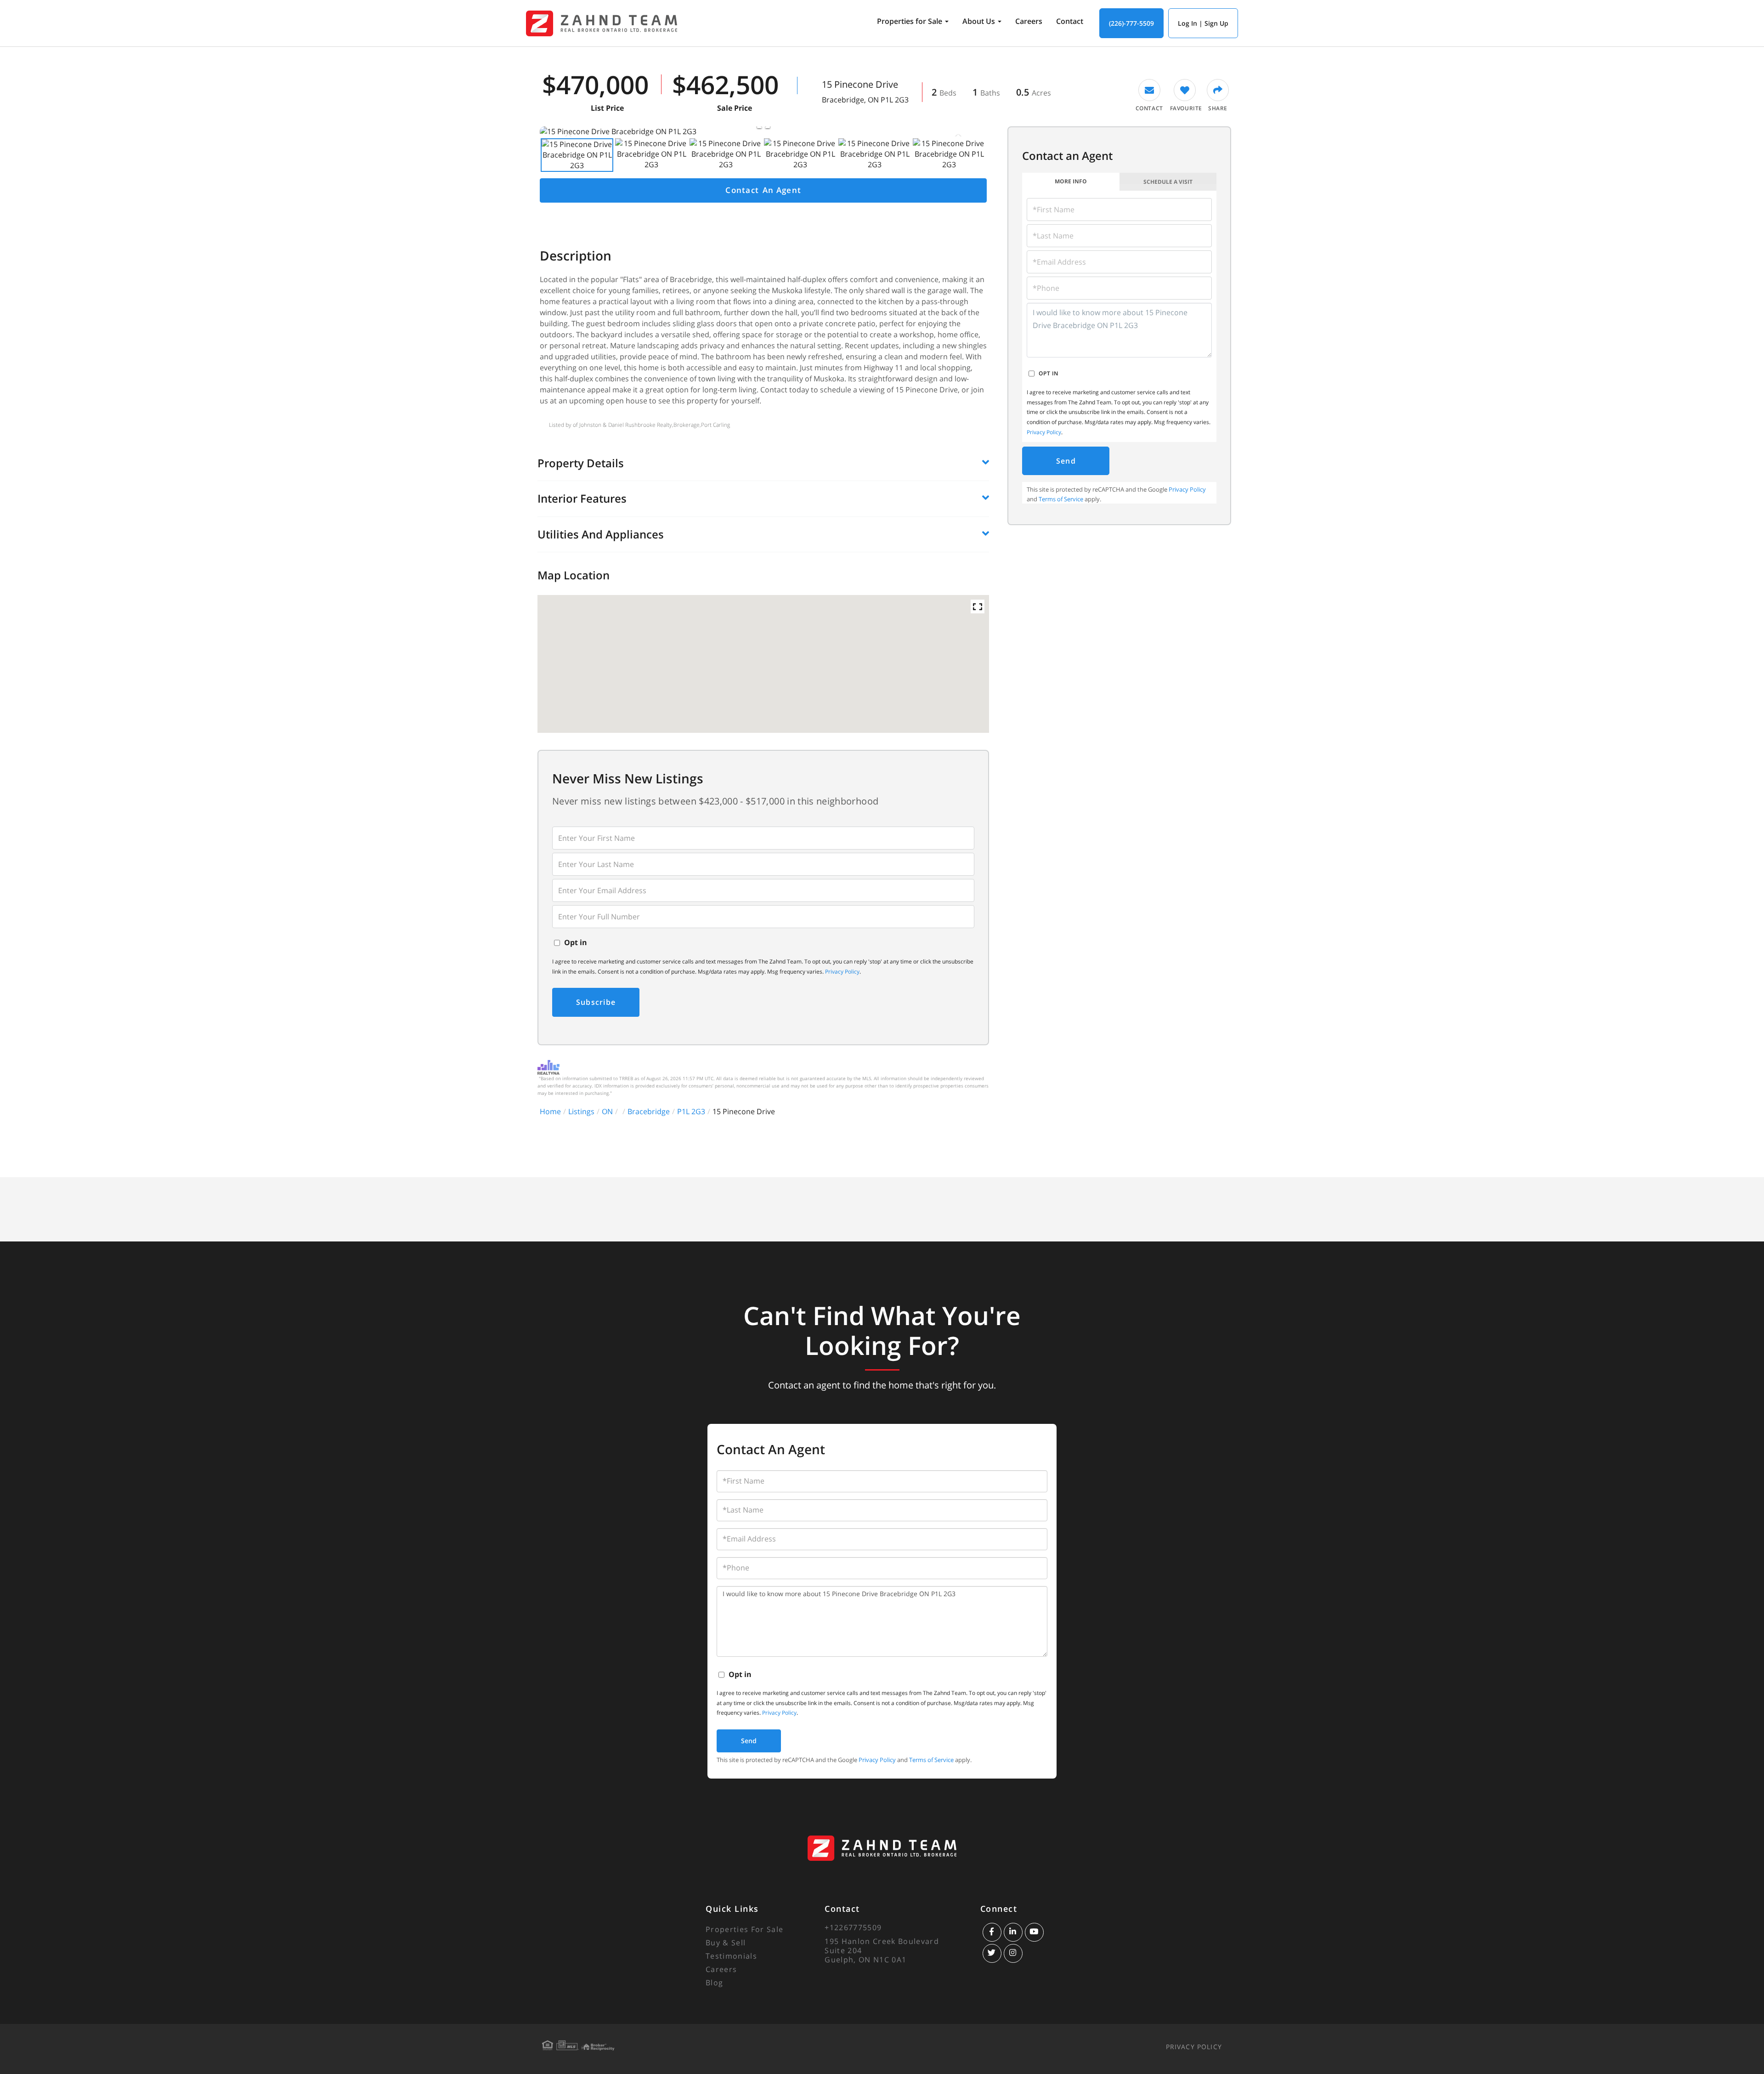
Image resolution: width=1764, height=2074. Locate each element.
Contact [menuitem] (1070, 21)
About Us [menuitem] (979, 21)
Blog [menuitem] (714, 1983)
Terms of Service (1061, 499)
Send (1066, 461)
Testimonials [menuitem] (731, 1956)
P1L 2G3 (691, 1111)
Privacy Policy (842, 972)
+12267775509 (853, 1927)
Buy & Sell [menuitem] (726, 1943)
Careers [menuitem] (1029, 21)
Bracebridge (649, 1111)
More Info (1071, 181)
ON (607, 1111)
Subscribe (596, 1002)
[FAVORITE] (1185, 96)
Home (550, 1111)
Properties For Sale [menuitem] (744, 1929)
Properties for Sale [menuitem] (910, 21)
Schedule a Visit (1168, 182)
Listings (581, 1111)
